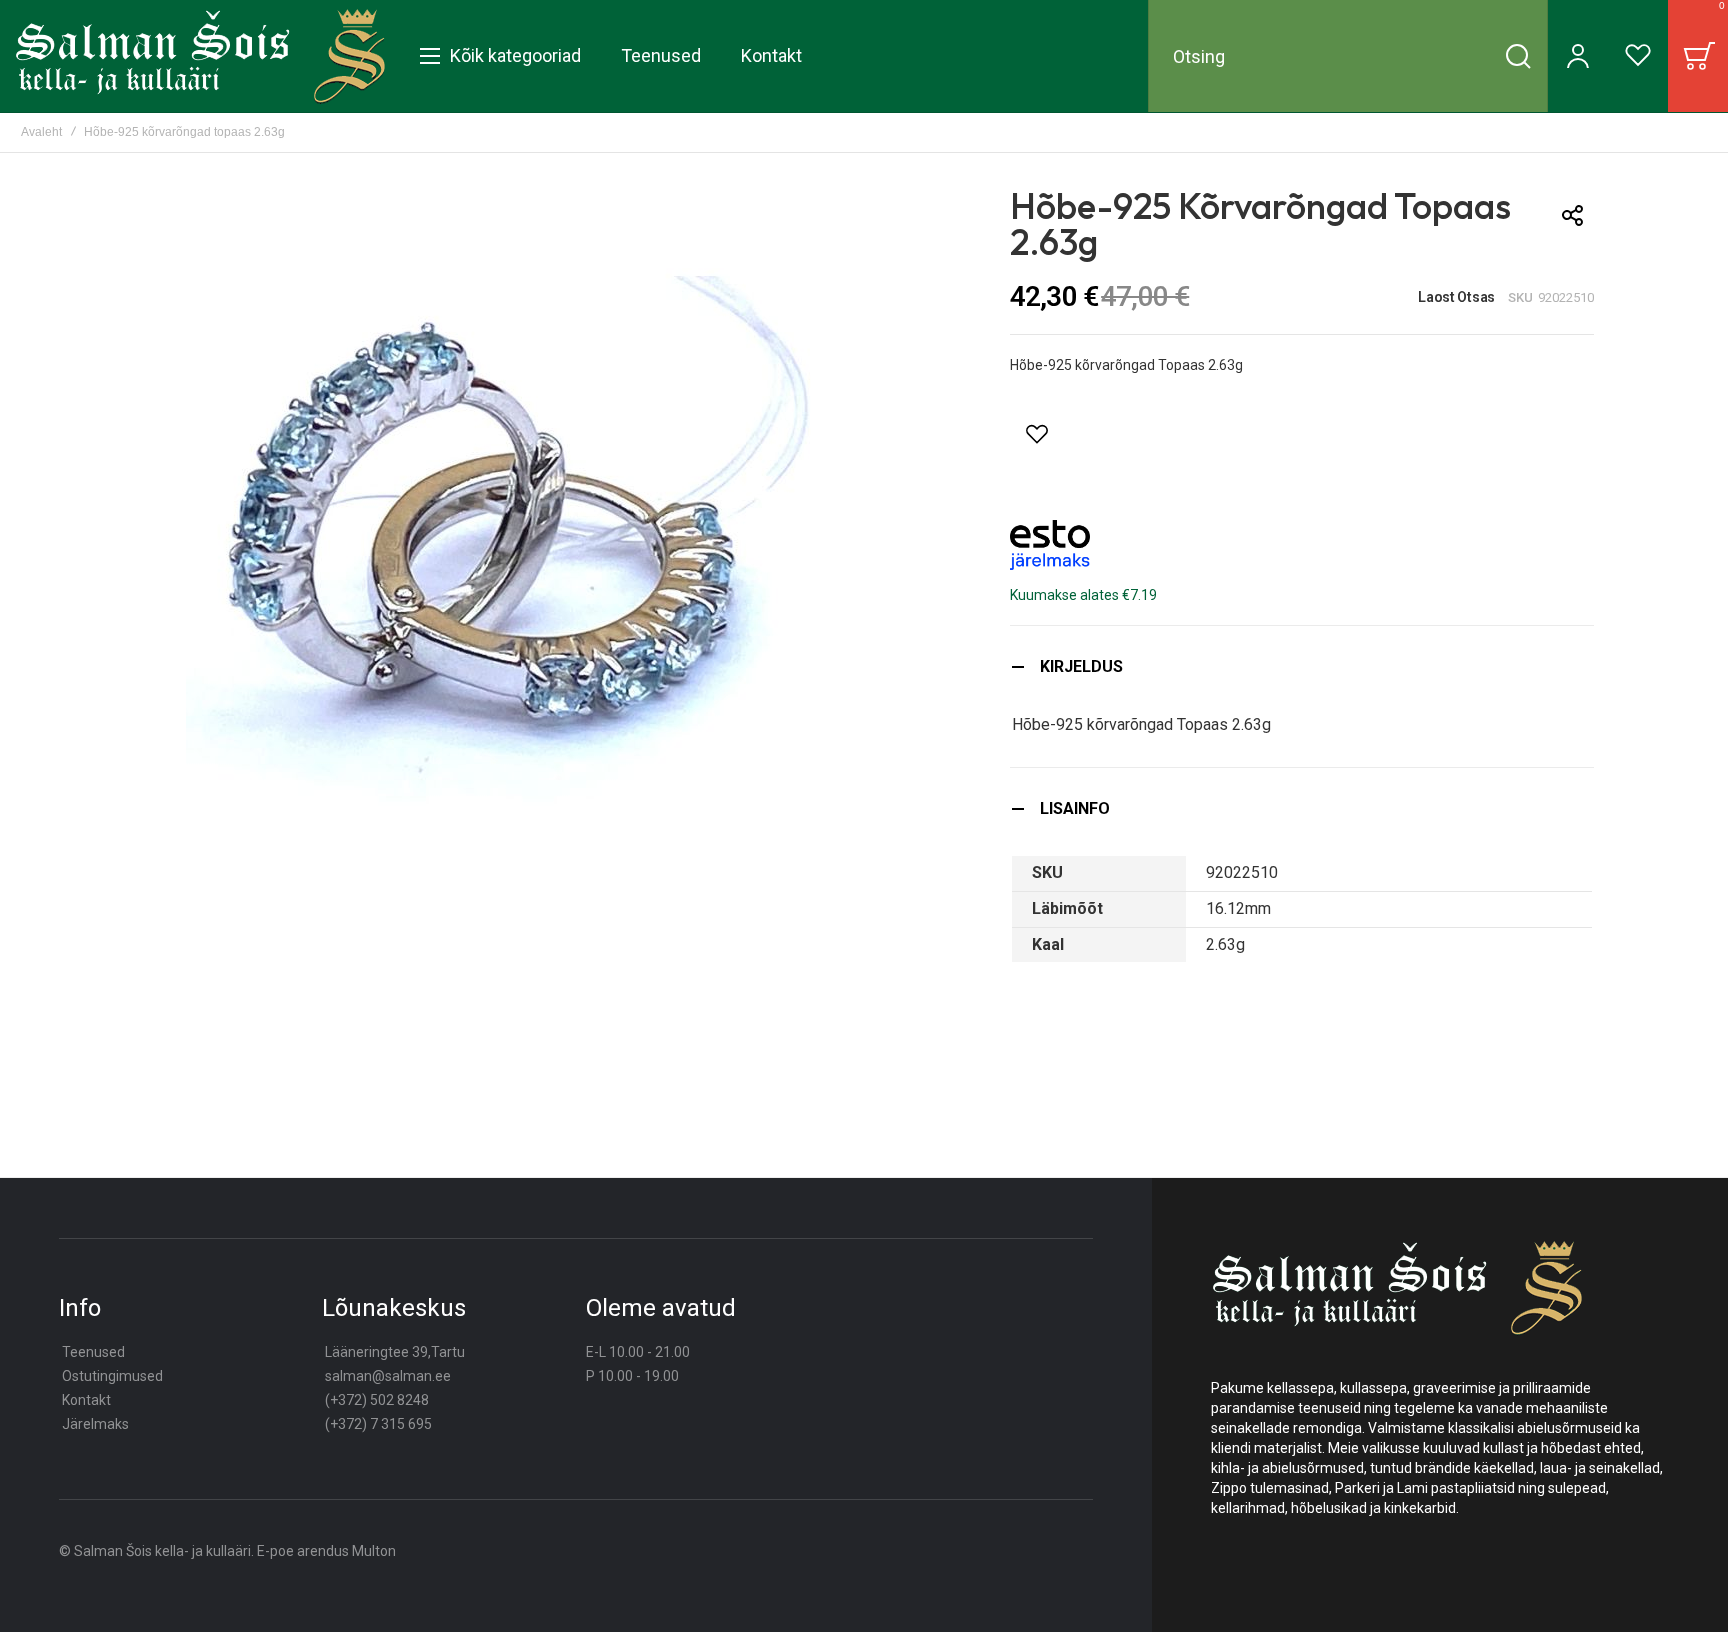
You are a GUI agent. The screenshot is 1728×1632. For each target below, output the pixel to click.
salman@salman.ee (388, 1376)
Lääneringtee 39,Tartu (395, 1352)
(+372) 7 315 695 (378, 1424)
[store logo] (200, 56)
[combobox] (1348, 56)
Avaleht (41, 132)
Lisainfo (1075, 808)
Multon (374, 1551)
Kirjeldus (1081, 666)
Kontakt (86, 1400)
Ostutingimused (112, 1376)
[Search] (1518, 56)
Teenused (93, 1352)
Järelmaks (95, 1424)
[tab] (1302, 666)
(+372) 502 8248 (377, 1400)
